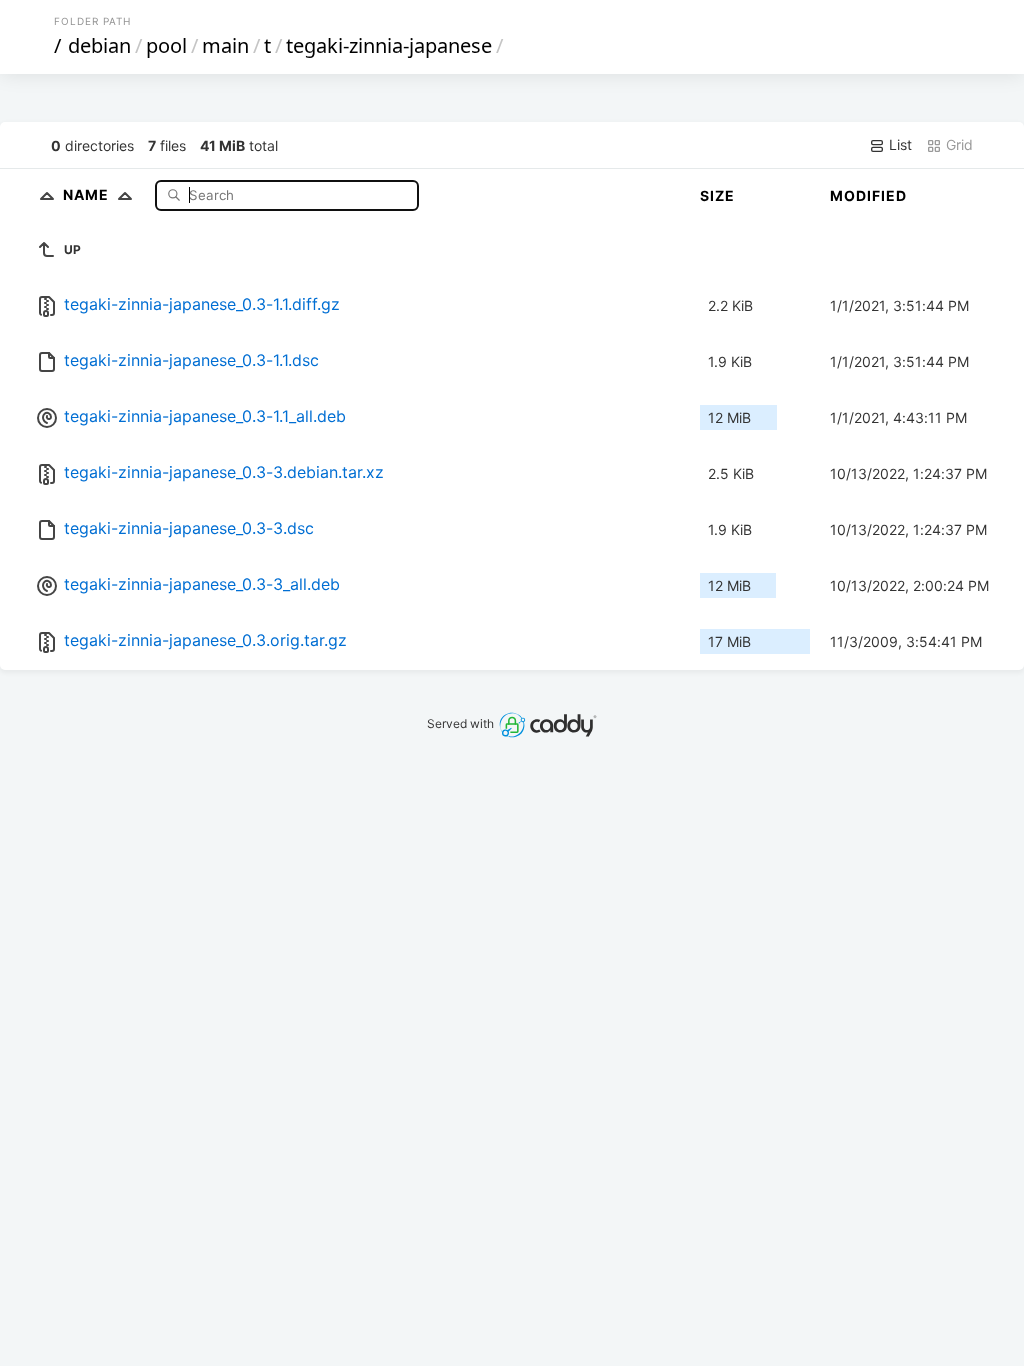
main (225, 45)
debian (99, 45)
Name (88, 194)
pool (166, 45)
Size (717, 195)
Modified (868, 195)
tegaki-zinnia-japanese (389, 45)
